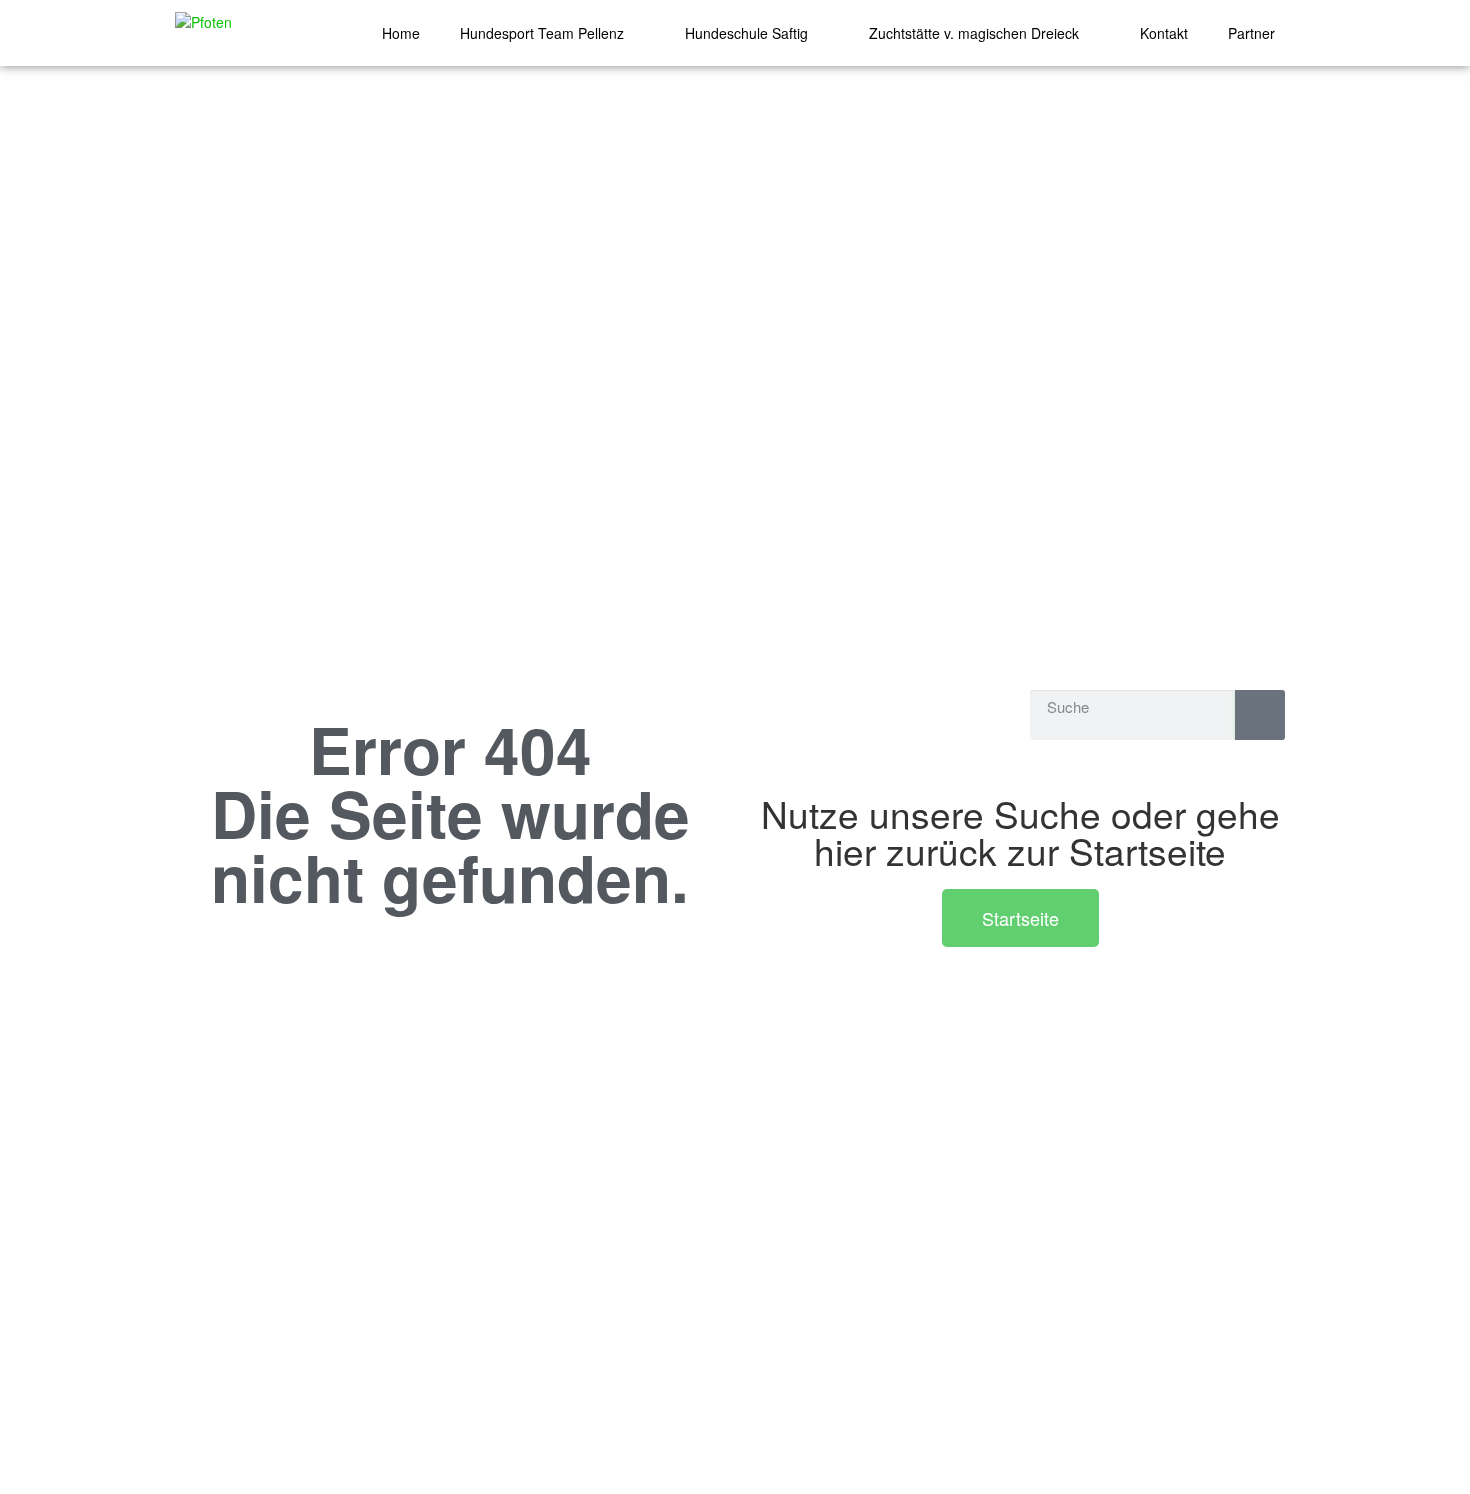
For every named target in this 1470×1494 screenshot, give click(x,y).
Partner (1251, 33)
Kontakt (1164, 33)
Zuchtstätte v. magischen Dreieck (974, 33)
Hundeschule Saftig (746, 33)
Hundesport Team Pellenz (542, 33)
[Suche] (1260, 715)
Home (401, 33)
